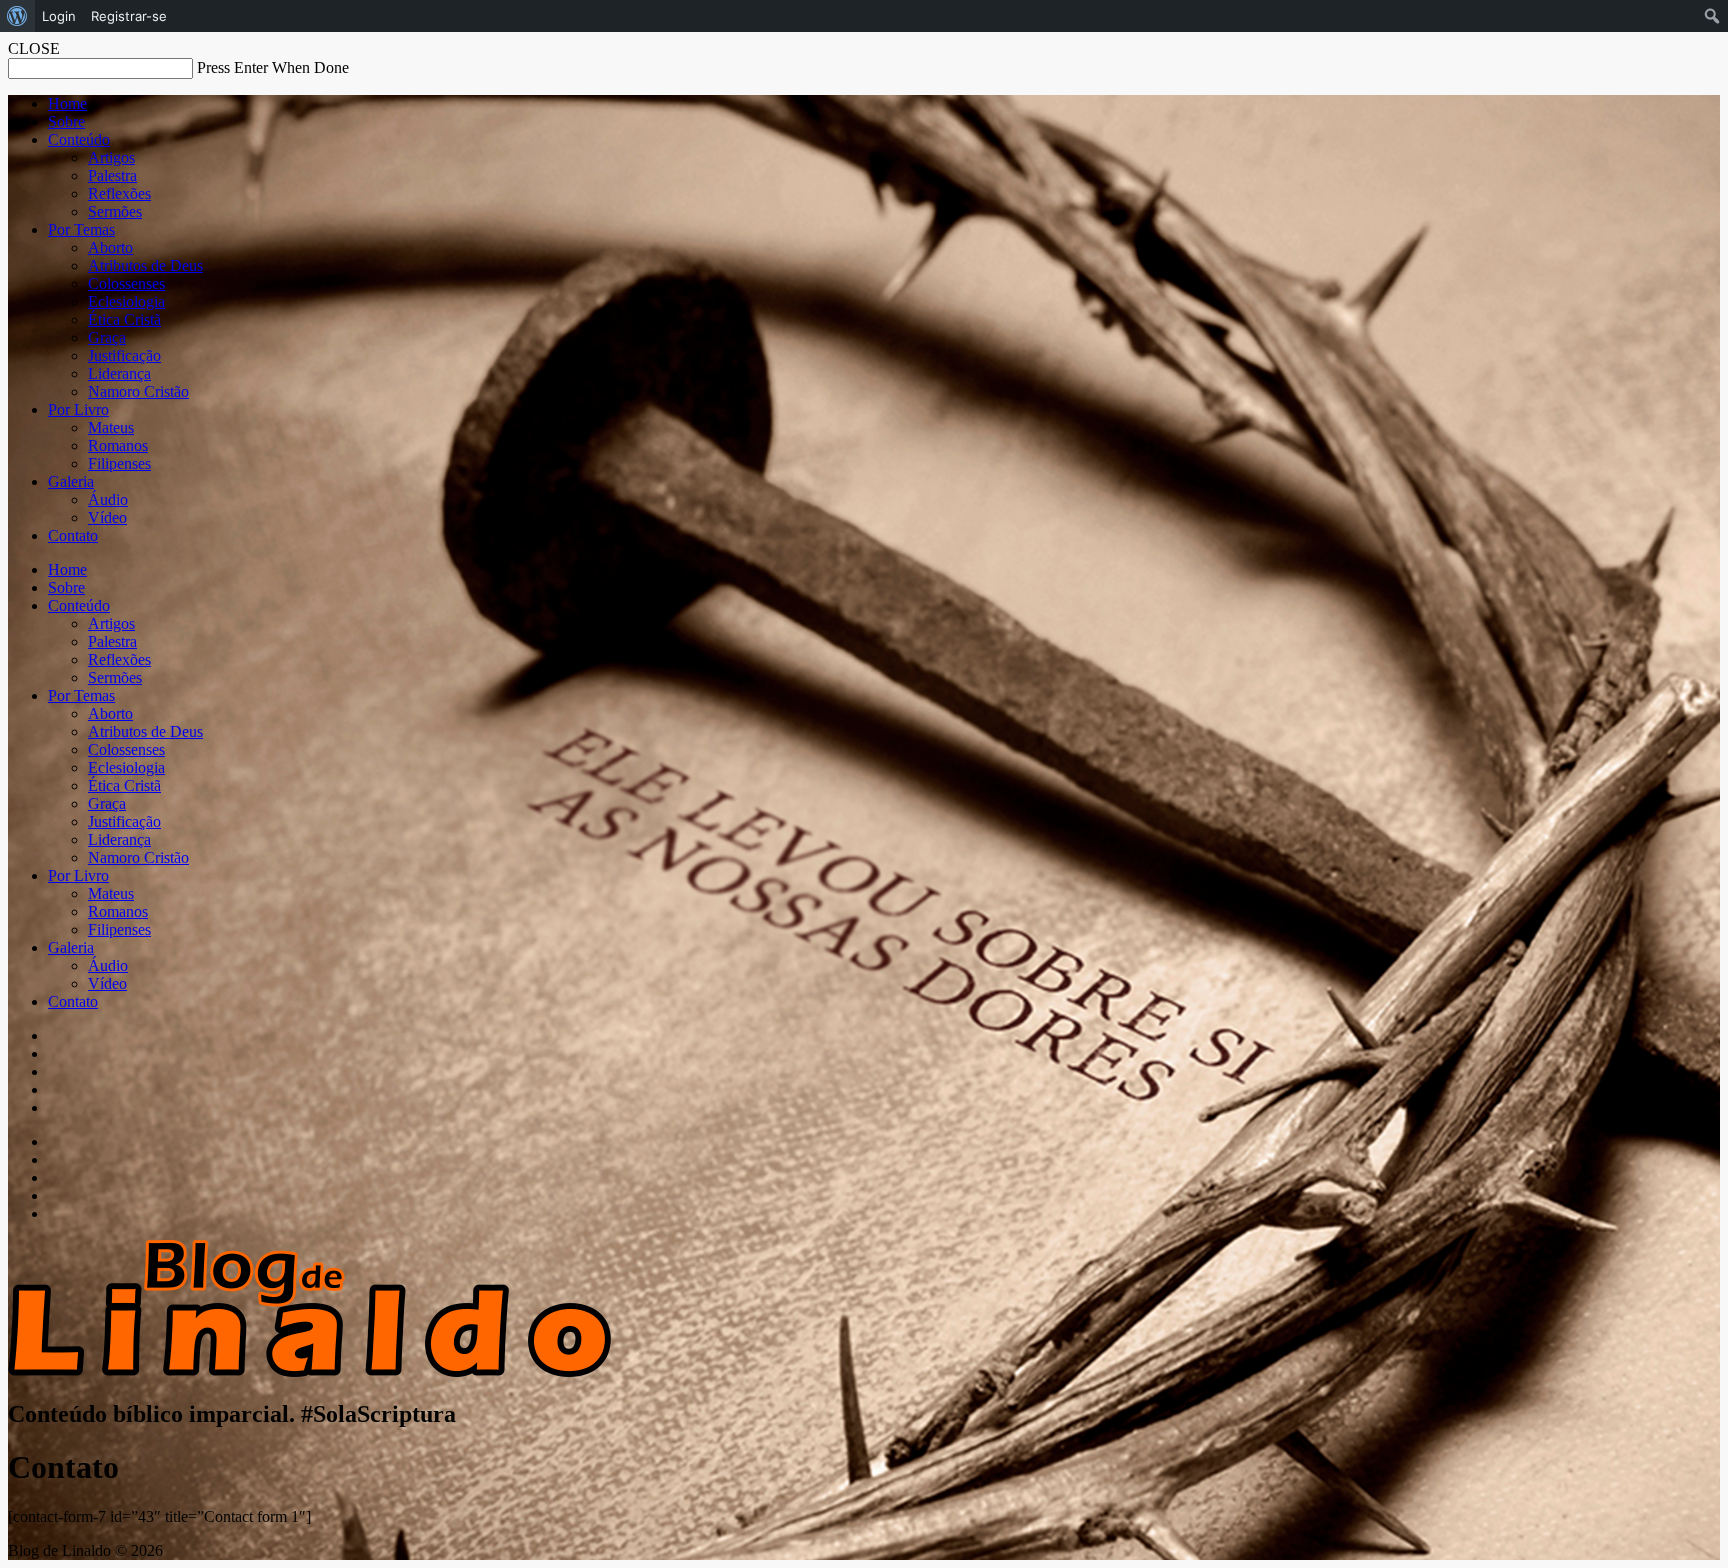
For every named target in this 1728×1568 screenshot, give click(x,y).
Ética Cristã (124, 319)
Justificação (124, 355)
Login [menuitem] (59, 16)
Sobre (66, 121)
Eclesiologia (126, 301)
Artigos (111, 157)
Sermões (115, 211)
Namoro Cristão (138, 391)
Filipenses (119, 463)
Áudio (108, 499)
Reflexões (119, 193)
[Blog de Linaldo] (309, 1371)
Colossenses (126, 283)
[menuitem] (17, 16)
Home (67, 103)
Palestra (112, 175)
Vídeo (107, 517)
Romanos (118, 445)
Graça (107, 337)
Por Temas (81, 229)
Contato (73, 535)
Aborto (110, 247)
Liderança (119, 373)
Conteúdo (79, 139)
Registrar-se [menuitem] (129, 16)
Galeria (71, 481)
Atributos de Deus (145, 265)
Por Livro (78, 409)
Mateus (111, 427)
